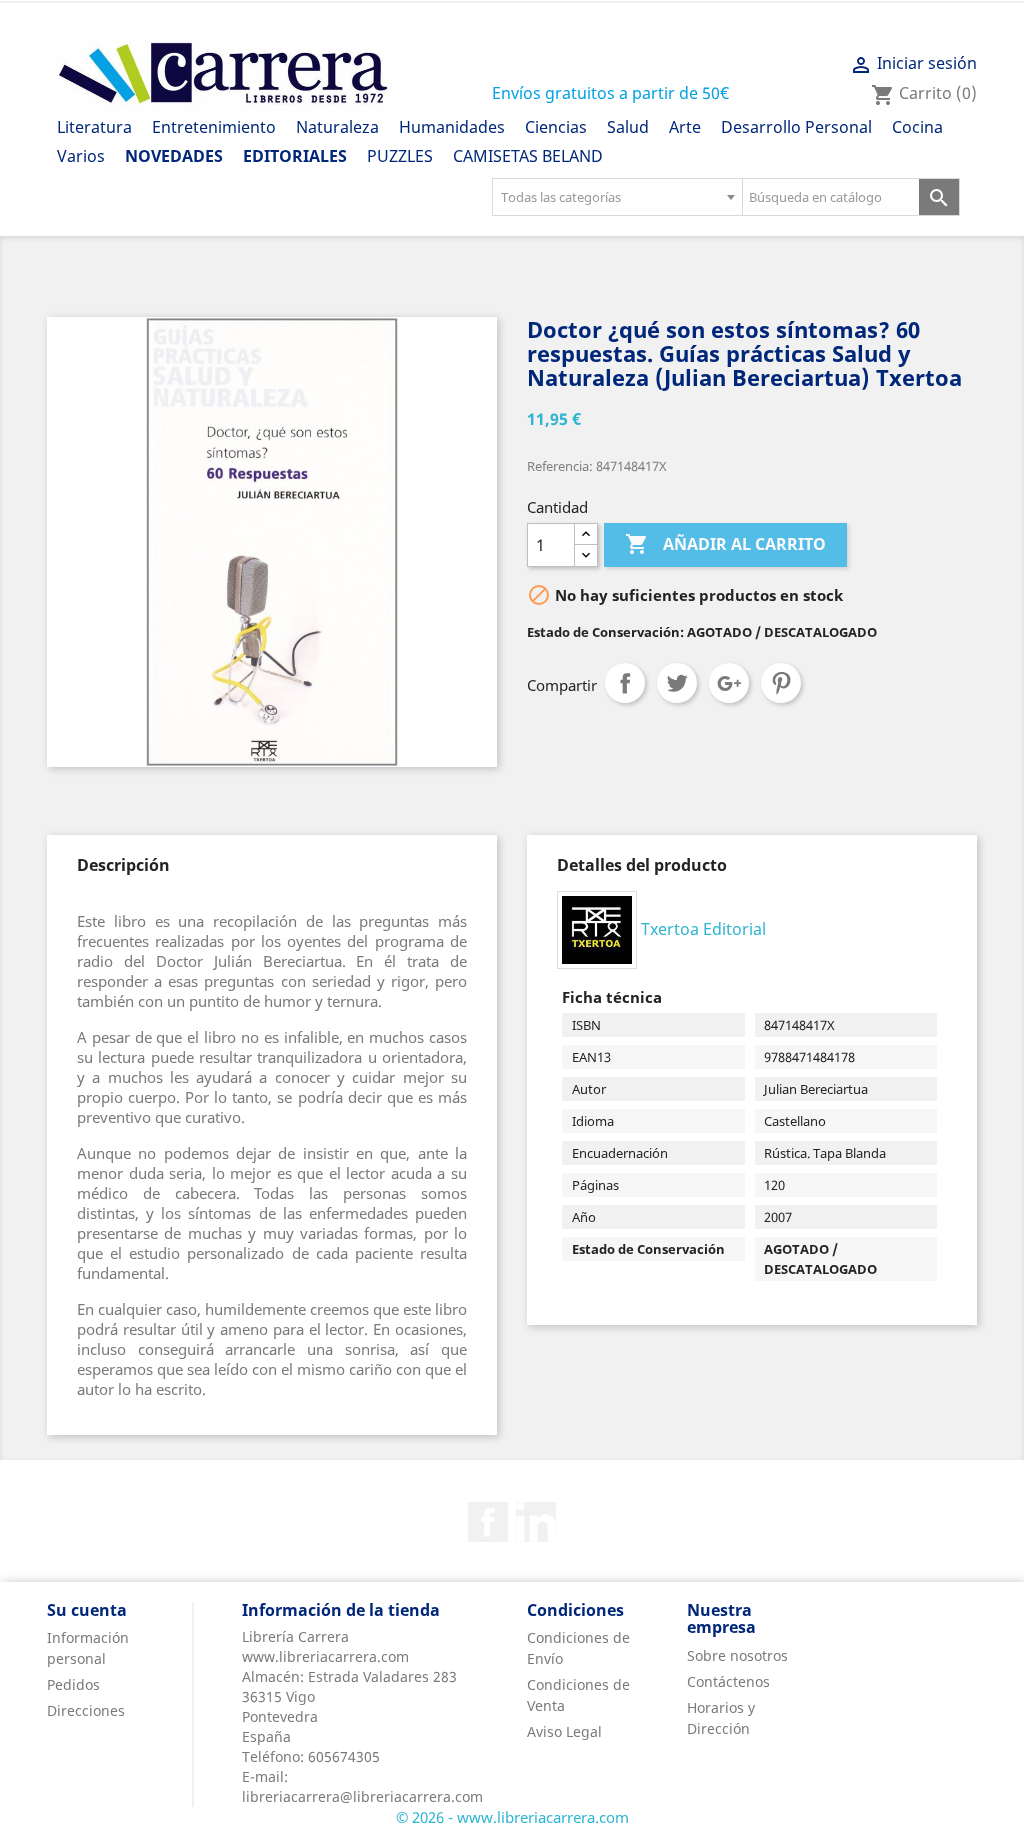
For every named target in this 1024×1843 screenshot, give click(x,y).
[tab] (123, 865)
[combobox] (617, 197)
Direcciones (86, 1710)
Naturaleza (337, 127)
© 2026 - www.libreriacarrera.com (512, 1817)
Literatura (94, 127)
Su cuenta (87, 1610)
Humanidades (452, 127)
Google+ (729, 683)
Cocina (917, 127)
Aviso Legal (564, 1731)
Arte (685, 127)
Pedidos (73, 1684)
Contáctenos (728, 1681)
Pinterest (781, 683)
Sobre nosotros (737, 1655)
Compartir (625, 683)
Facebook (488, 1522)
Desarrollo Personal (796, 127)
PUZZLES (400, 156)
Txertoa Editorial (703, 928)
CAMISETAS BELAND (528, 156)
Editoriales (295, 156)
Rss (536, 1522)
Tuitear (677, 683)
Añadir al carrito (725, 544)
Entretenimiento (214, 127)
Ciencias (556, 127)
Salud (628, 127)
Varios (81, 156)
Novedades (174, 156)
